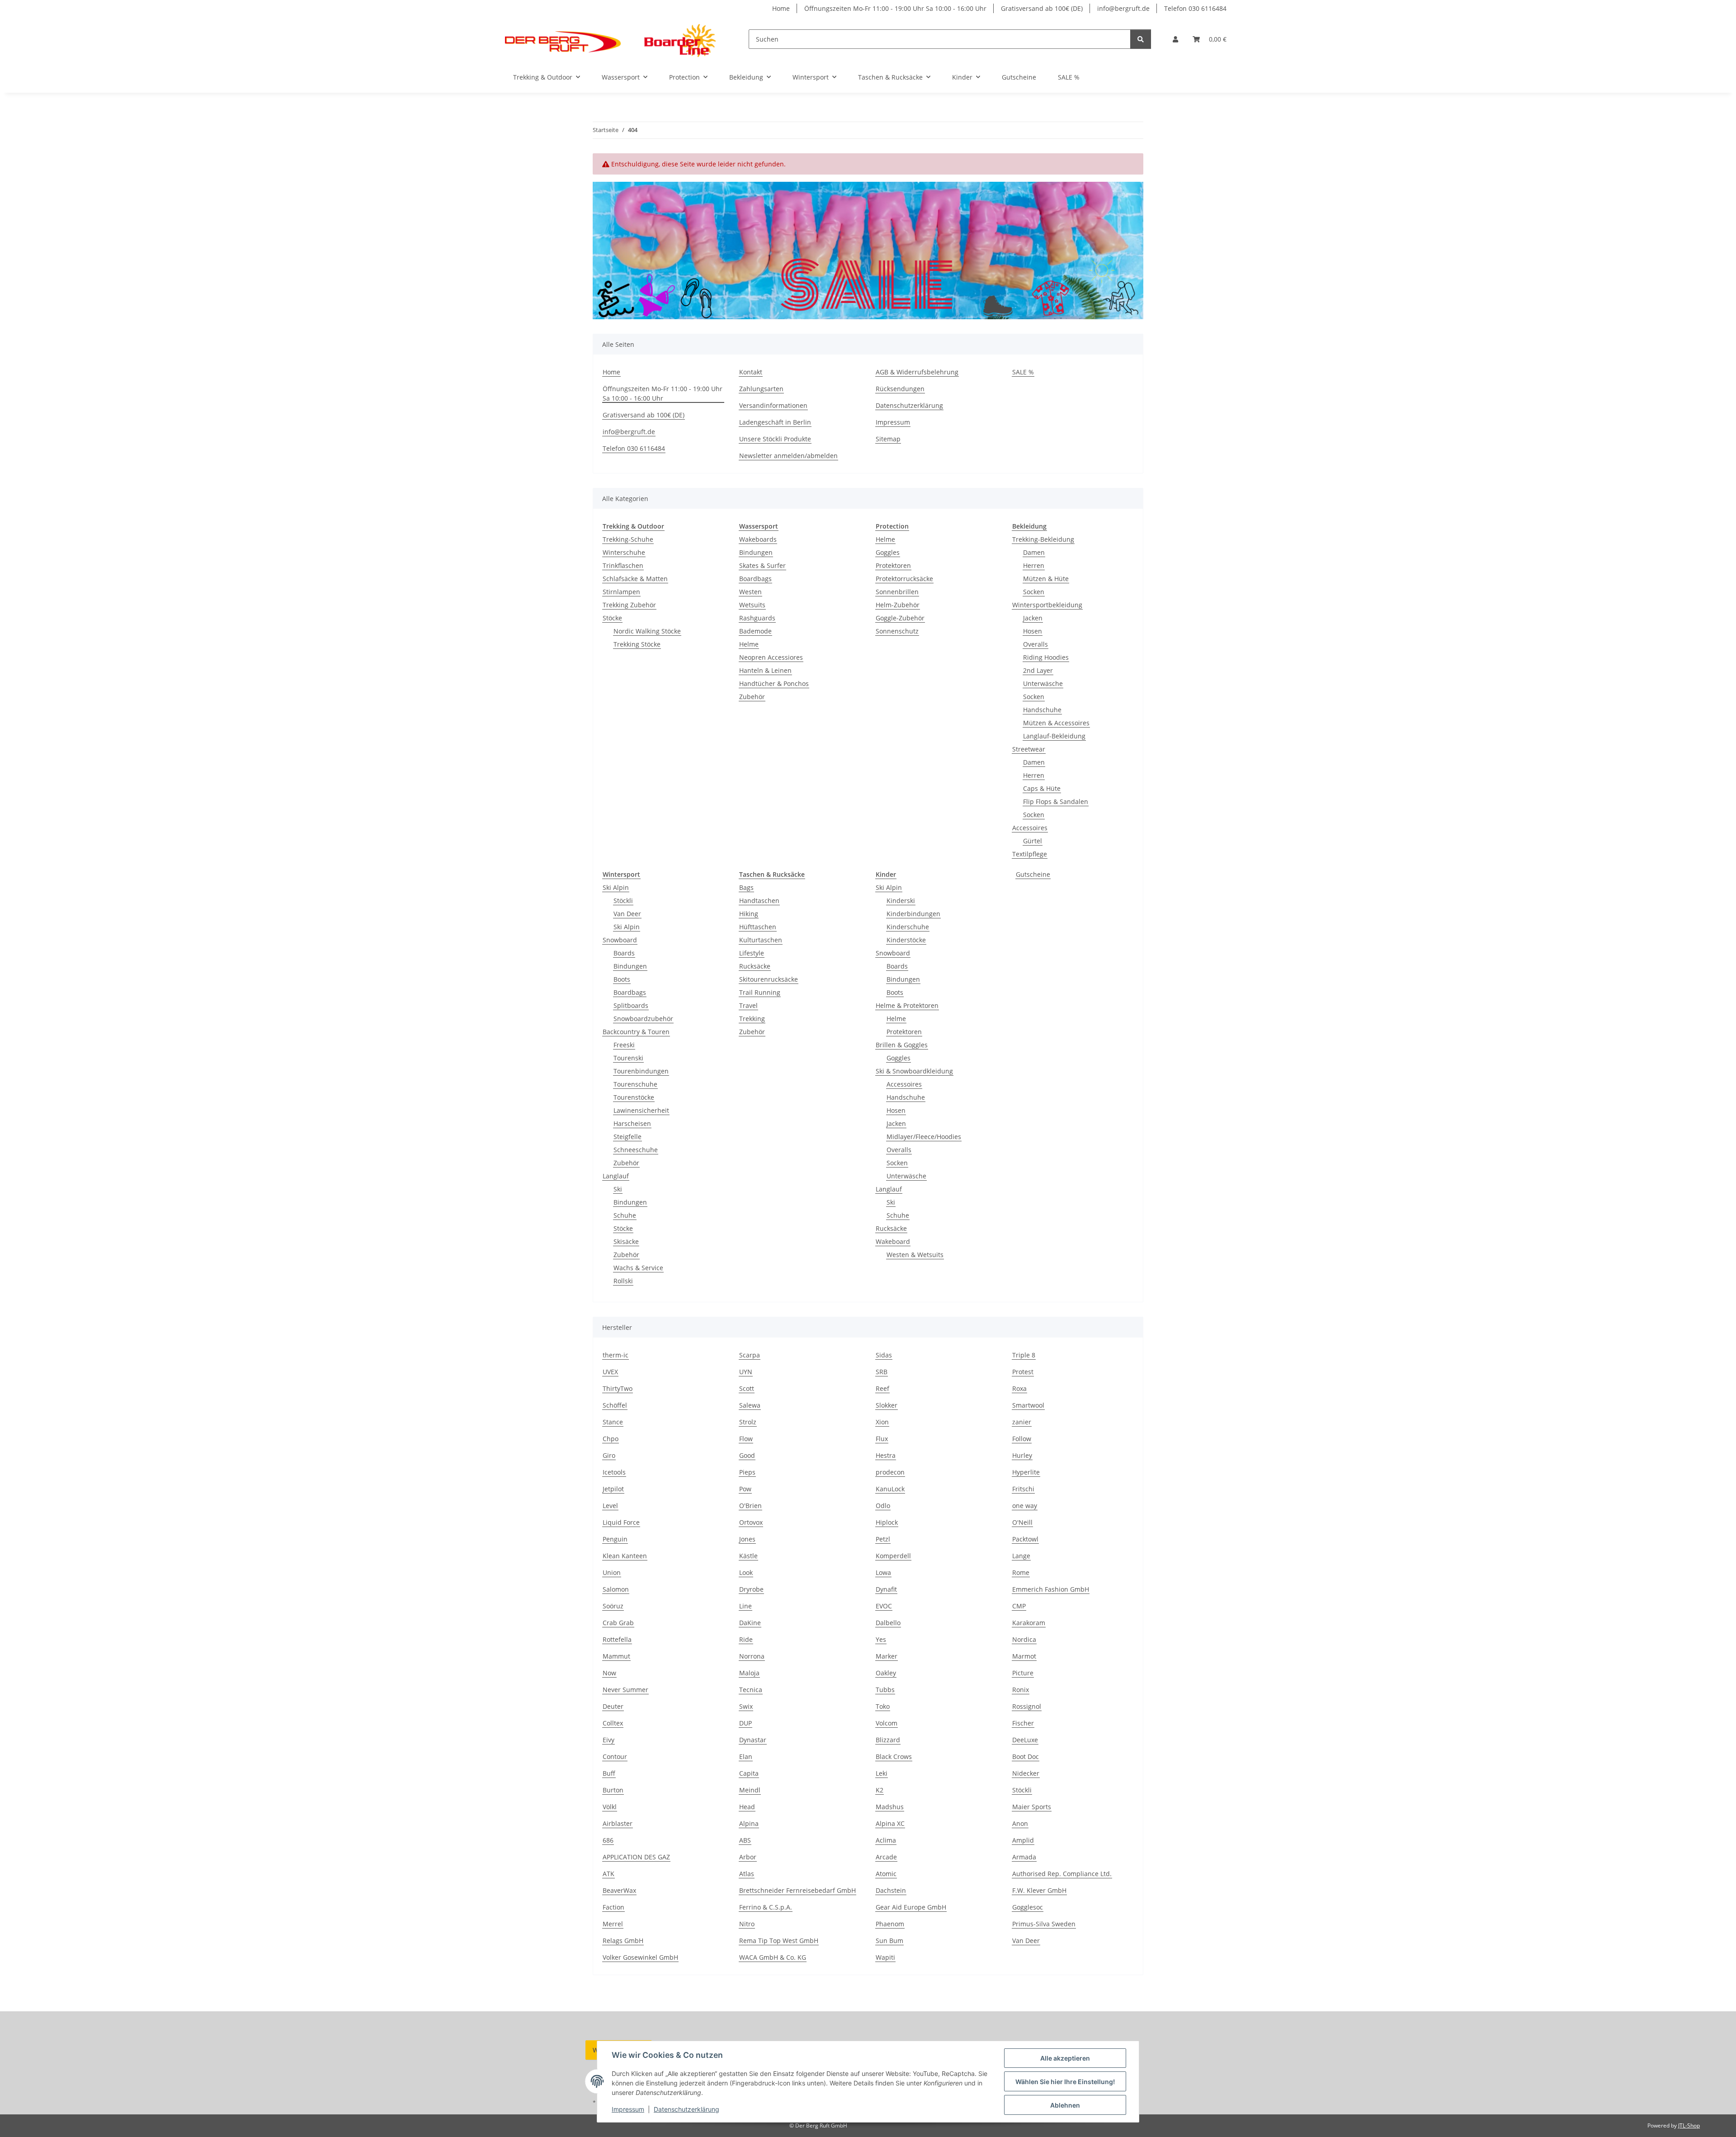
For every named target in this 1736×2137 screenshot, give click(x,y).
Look (746, 1572)
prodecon (890, 1472)
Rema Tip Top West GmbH (779, 1941)
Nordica (1024, 1639)
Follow (1022, 1439)
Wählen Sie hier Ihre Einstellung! (1065, 2082)
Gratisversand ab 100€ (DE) (1042, 8)
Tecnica (751, 1690)
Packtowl (1025, 1539)
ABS (745, 1840)
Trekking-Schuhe (628, 539)
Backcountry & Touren (636, 1032)
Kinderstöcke (906, 940)
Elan (746, 1756)
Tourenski (628, 1058)
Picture (1023, 1673)
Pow (745, 1489)
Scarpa (750, 1355)
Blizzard (888, 1740)
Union (612, 1572)
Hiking (749, 914)
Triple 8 (1024, 1355)
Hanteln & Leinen (765, 670)
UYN (746, 1372)
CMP (1019, 1606)
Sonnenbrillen (897, 592)
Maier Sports (1032, 1807)
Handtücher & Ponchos (774, 683)
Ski (618, 1189)
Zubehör (752, 697)
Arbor (748, 1857)
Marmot (1024, 1656)
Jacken (1033, 618)
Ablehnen (1065, 2105)
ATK (609, 1874)
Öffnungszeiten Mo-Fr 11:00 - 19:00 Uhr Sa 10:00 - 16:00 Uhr (895, 8)
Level (610, 1506)
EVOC (884, 1606)
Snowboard (620, 940)
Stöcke (612, 618)
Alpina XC (890, 1823)
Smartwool (1028, 1405)
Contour (615, 1756)
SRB (882, 1372)
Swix (746, 1706)
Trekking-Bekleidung (1043, 539)
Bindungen (756, 552)
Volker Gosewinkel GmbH (640, 1957)
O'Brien (750, 1506)
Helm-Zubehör (898, 605)
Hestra (886, 1455)
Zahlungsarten (761, 389)
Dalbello (888, 1623)
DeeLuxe (1025, 1740)
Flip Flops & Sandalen (1056, 801)
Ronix (1021, 1690)
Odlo (883, 1506)
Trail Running (760, 992)
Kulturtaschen (761, 940)
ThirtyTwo (618, 1388)
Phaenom (890, 1924)
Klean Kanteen (625, 1556)
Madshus (890, 1807)
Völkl (610, 1807)
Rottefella (617, 1639)
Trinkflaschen (623, 565)
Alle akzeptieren (1065, 2058)
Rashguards (757, 618)
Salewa (750, 1405)
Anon (1020, 1823)
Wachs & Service (638, 1268)
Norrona (752, 1656)
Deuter (613, 1706)
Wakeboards (758, 539)
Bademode (755, 631)
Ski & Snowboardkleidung (914, 1071)
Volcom (887, 1723)
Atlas (747, 1874)
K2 (880, 1790)
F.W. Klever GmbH (1039, 1890)
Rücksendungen (900, 389)
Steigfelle (627, 1137)
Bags (746, 887)
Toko (883, 1706)
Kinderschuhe (908, 927)
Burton (613, 1790)
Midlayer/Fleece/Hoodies (924, 1137)
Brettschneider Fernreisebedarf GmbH (797, 1890)
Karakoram (1029, 1623)
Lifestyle (752, 953)
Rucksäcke (755, 966)
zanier (1022, 1422)
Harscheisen (632, 1123)
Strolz (748, 1422)
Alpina (749, 1823)
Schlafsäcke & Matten (635, 579)
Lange (1021, 1556)
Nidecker (1026, 1773)
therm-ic (616, 1355)
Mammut (616, 1656)
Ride (746, 1639)
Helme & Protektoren (907, 1005)
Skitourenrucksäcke (769, 979)
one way (1025, 1506)
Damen (1034, 552)
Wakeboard (893, 1241)
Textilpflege (1030, 854)
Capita (749, 1773)
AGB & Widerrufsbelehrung (917, 372)
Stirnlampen (621, 592)
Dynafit (886, 1589)
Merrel (613, 1924)
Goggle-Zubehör (900, 618)
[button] (1175, 39)
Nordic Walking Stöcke (647, 631)
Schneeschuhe (636, 1150)
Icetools (614, 1472)
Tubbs (885, 1690)
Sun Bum (889, 1941)
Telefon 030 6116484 (1195, 8)
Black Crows (894, 1756)
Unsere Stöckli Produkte (775, 439)
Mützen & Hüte (1046, 579)
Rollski (623, 1281)
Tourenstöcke (634, 1097)
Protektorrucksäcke (904, 579)
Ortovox (751, 1522)
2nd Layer (1038, 670)
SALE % (1069, 77)
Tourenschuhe (635, 1084)
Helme (749, 644)
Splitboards (631, 1005)
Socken (1034, 592)
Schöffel (615, 1405)
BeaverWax (619, 1890)
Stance (613, 1422)
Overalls (1035, 644)
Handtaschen (759, 901)
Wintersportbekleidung (1047, 605)
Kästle (748, 1556)
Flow (746, 1439)
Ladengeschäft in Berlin (775, 422)
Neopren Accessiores (771, 657)
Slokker (887, 1405)
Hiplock (887, 1522)
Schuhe (625, 1215)
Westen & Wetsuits (915, 1255)
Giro (609, 1455)
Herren (1034, 565)
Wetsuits (752, 605)
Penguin (615, 1539)
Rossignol (1027, 1706)
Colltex (613, 1723)
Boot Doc (1026, 1756)
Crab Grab (618, 1623)
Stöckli (623, 901)
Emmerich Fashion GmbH (1051, 1589)
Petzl (883, 1539)
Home (781, 8)
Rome (1021, 1572)
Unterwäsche (1043, 683)
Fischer (1023, 1723)
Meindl (750, 1790)
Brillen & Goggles (902, 1045)
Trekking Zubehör (629, 605)
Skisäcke (626, 1241)
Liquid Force (621, 1522)
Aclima (886, 1840)
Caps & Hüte (1042, 788)
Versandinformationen (773, 405)
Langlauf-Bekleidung (1054, 736)
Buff (609, 1773)
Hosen (1033, 631)
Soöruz (613, 1606)
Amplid (1023, 1840)
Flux (882, 1439)
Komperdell (893, 1556)
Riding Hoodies (1046, 657)
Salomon (616, 1589)
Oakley (886, 1673)
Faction (613, 1907)
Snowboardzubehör (643, 1019)
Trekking (752, 1019)
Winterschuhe (624, 552)
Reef (882, 1388)
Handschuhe (1042, 710)
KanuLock (890, 1489)
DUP (745, 1723)
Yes (881, 1639)
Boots (622, 979)
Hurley (1022, 1455)
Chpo (611, 1439)
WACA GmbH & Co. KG (773, 1957)
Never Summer (625, 1690)
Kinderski (901, 901)
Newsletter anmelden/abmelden (788, 456)
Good (747, 1455)
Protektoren (893, 565)
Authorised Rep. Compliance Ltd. (1062, 1874)
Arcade (886, 1857)
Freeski (624, 1045)
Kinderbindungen (913, 914)
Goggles (888, 552)
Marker (887, 1656)
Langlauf (616, 1176)
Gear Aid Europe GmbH (911, 1907)
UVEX (610, 1372)
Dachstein (891, 1890)
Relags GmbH (623, 1941)
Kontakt (751, 372)
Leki (882, 1773)
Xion (882, 1422)
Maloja (749, 1673)
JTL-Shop (1689, 2125)
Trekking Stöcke (637, 644)
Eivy (609, 1740)
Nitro (747, 1924)
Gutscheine (1033, 874)
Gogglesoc (1028, 1907)
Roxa (1019, 1388)
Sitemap (888, 439)
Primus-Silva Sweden (1044, 1924)
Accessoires (1030, 828)
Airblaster (618, 1823)
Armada (1024, 1857)
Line (745, 1606)
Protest (1023, 1372)
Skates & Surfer (762, 565)
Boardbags (755, 579)
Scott (747, 1388)
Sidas (884, 1355)
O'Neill (1022, 1522)
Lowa (883, 1572)
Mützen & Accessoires (1056, 723)
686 (608, 1840)
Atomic (886, 1874)
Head (747, 1807)
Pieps (747, 1472)
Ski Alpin (616, 887)
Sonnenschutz (897, 631)
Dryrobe (751, 1589)
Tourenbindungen (641, 1071)
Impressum (628, 2109)
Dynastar (753, 1740)
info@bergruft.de (1123, 8)
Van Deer (627, 914)
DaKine (750, 1623)
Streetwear (1029, 749)
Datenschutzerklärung (686, 2109)
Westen (750, 592)
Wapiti (885, 1957)
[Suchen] (1141, 39)
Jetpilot (613, 1489)
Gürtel (1033, 841)
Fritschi (1023, 1489)
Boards (624, 953)
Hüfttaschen (758, 927)
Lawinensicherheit (641, 1110)
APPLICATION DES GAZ (636, 1857)
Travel (748, 1005)
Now (609, 1673)
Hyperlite (1026, 1472)
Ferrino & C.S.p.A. (766, 1907)
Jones (747, 1539)
